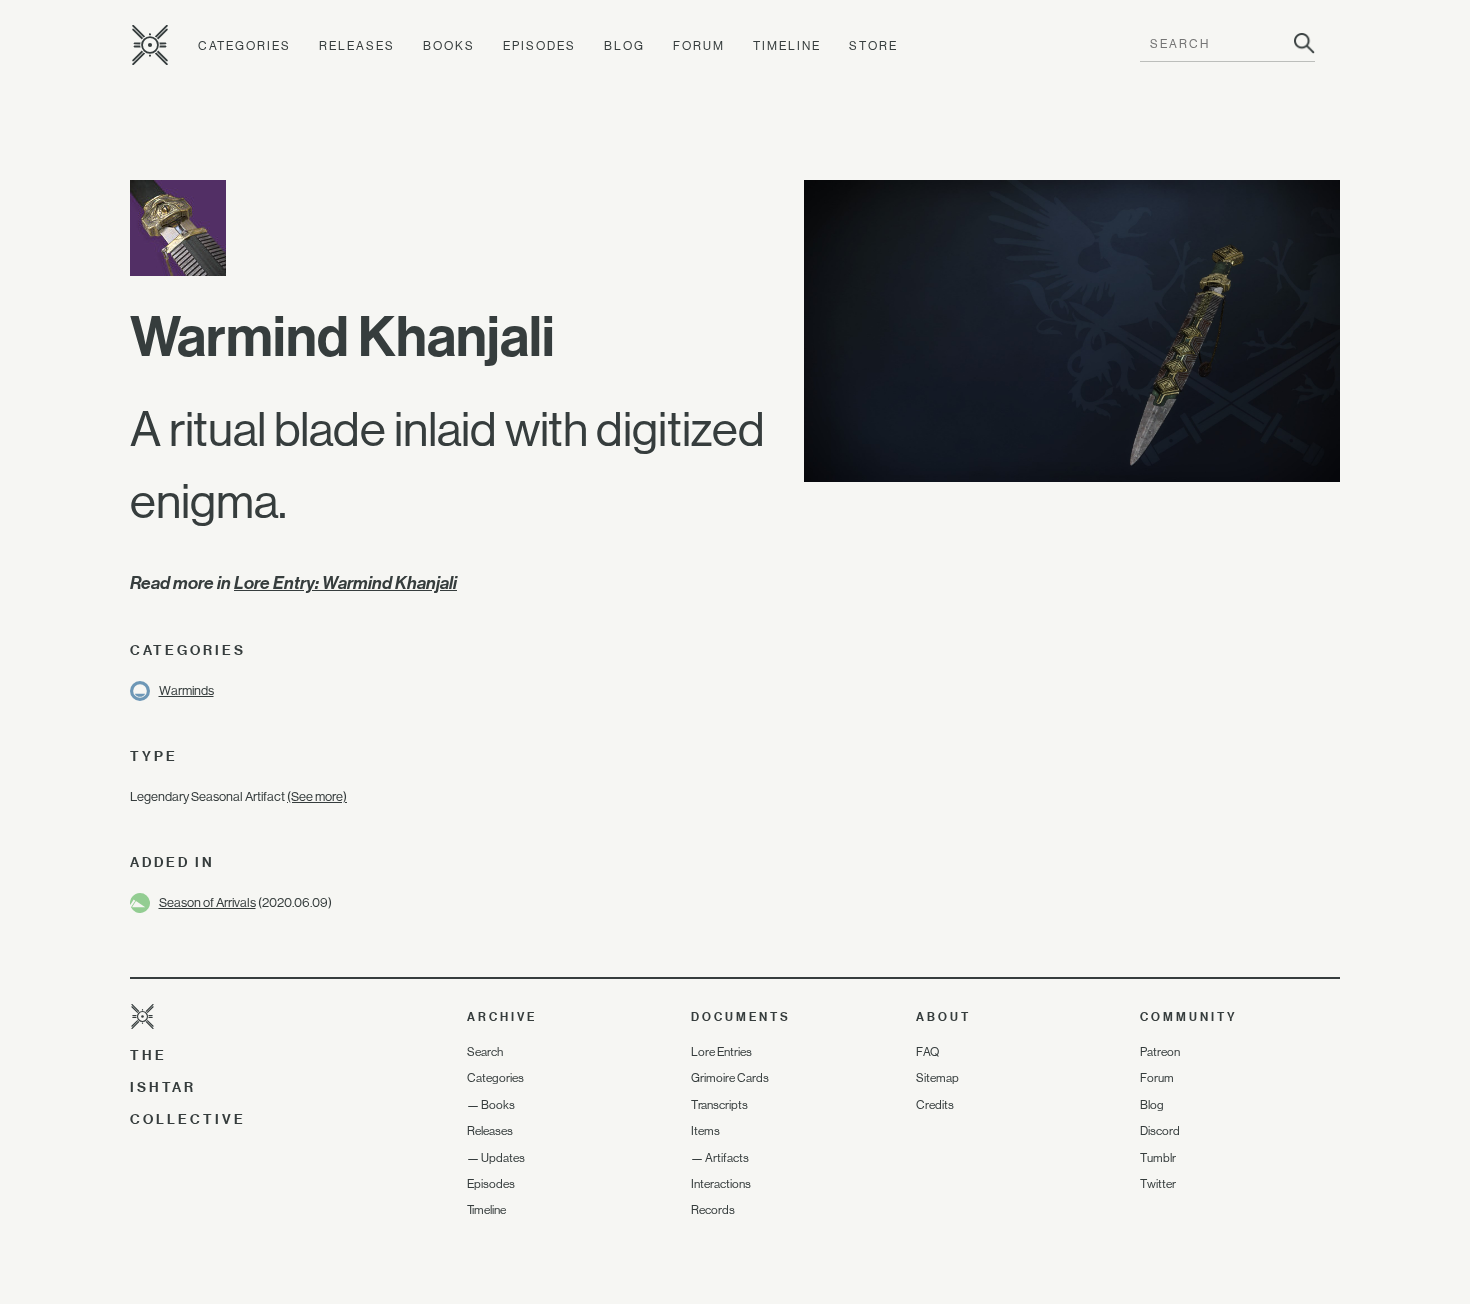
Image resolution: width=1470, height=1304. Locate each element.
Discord (1160, 1131)
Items (705, 1131)
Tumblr (1158, 1158)
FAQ (927, 1052)
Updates (503, 1158)
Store (873, 46)
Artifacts (727, 1158)
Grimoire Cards (730, 1078)
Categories (244, 46)
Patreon (1160, 1052)
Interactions (721, 1184)
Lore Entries (721, 1052)
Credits (935, 1105)
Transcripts (719, 1105)
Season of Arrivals (207, 902)
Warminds (186, 690)
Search (485, 1052)
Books (449, 46)
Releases (357, 46)
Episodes (539, 46)
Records (713, 1210)
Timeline (787, 46)
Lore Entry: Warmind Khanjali (345, 583)
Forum (699, 46)
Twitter (1158, 1184)
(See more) (317, 796)
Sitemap (937, 1078)
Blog (624, 46)
